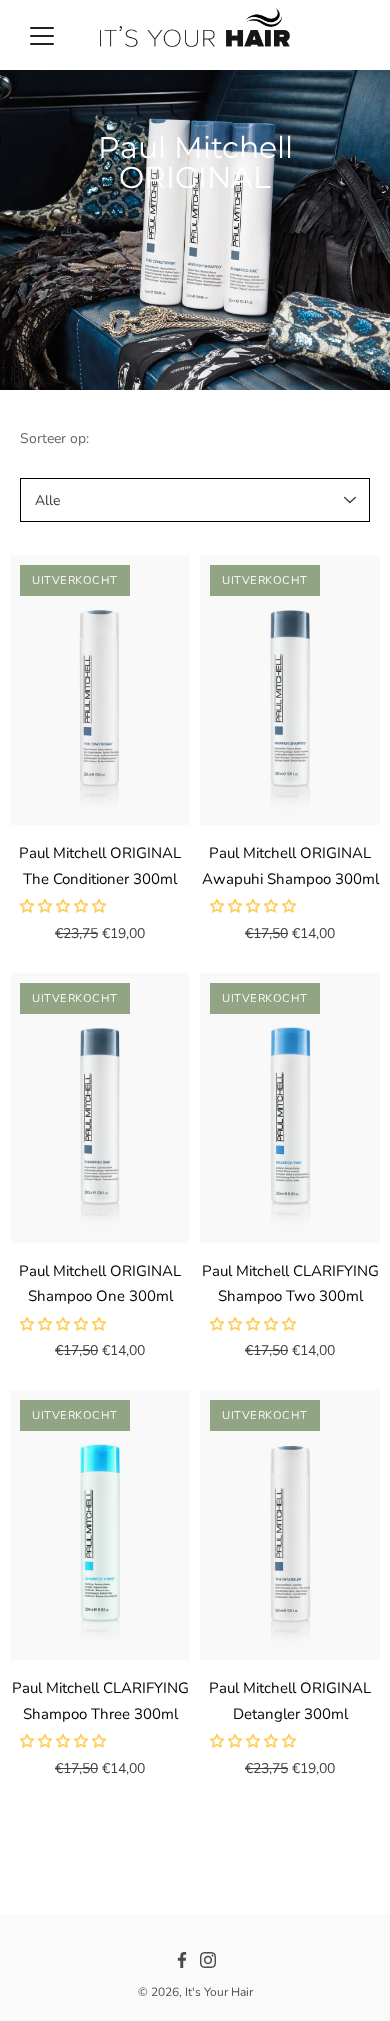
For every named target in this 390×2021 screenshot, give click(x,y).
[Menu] (42, 36)
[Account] (314, 35)
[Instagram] (208, 1960)
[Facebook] (182, 1960)
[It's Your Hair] (195, 35)
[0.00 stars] (65, 906)
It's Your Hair (219, 1992)
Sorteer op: (54, 438)
